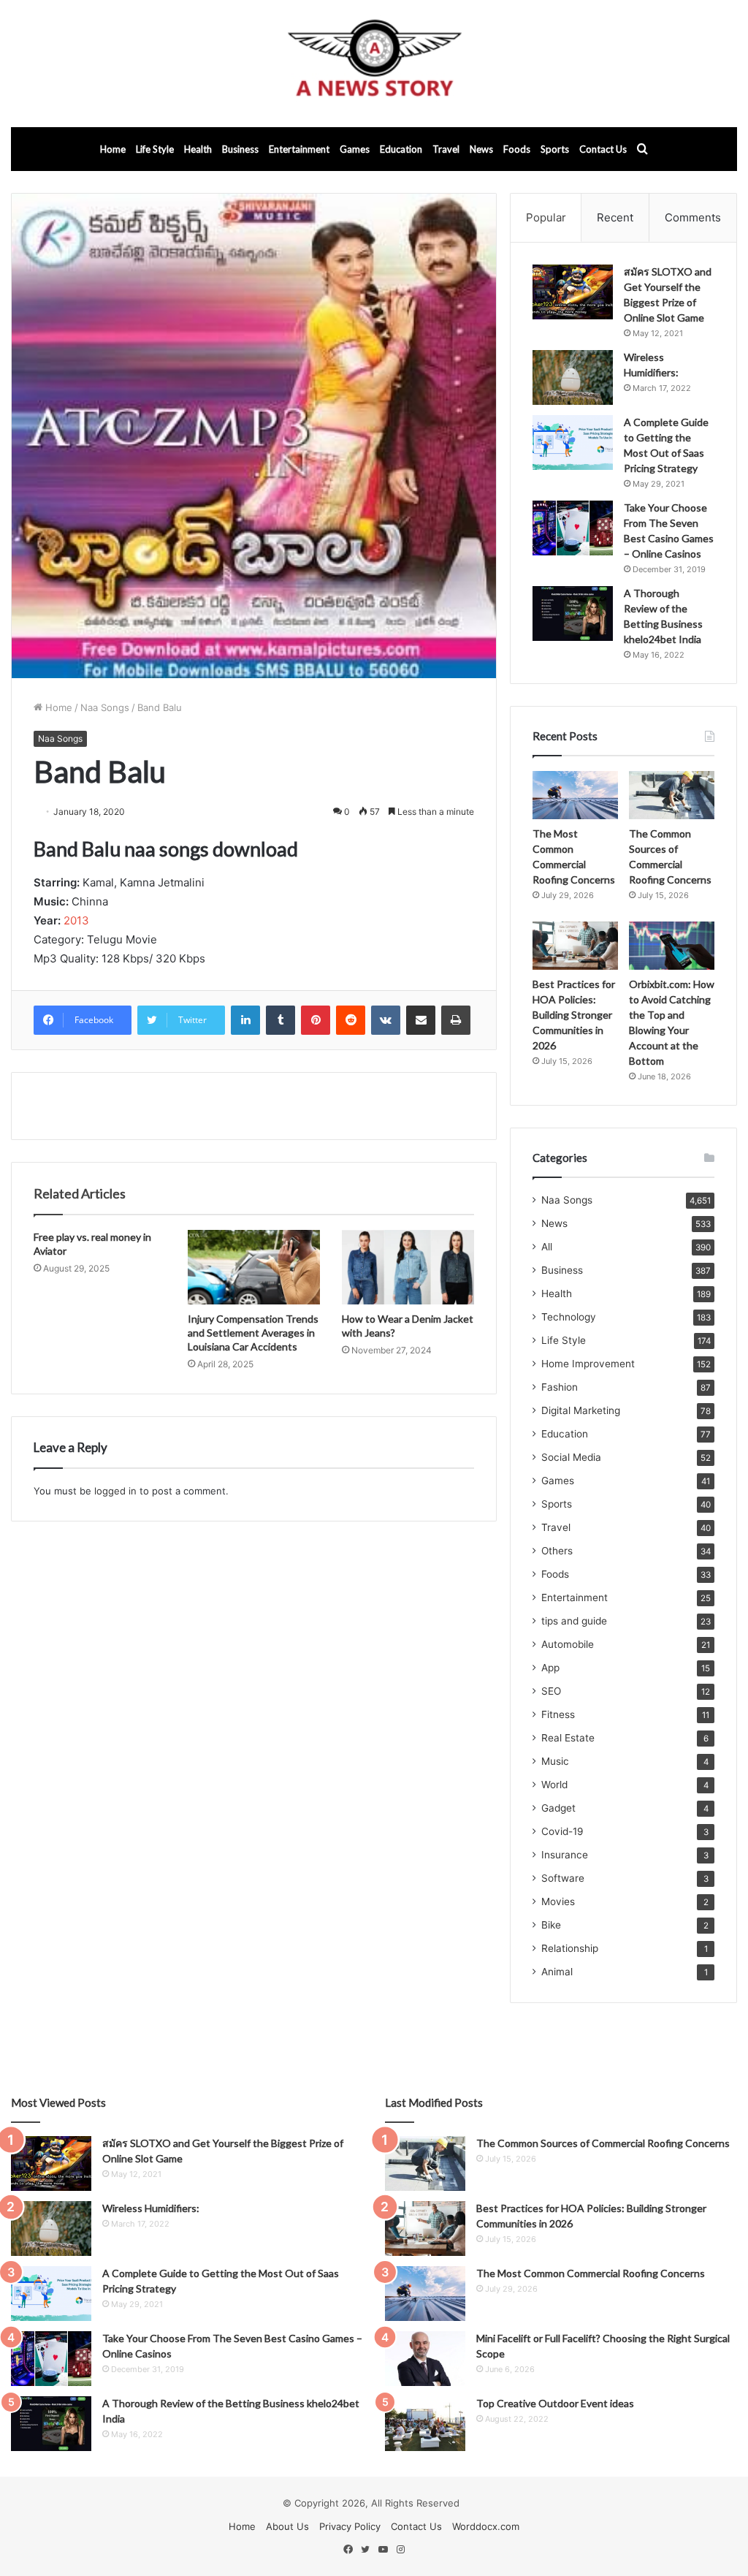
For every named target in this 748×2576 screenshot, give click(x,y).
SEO (551, 1691)
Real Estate (568, 1738)
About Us (287, 2526)
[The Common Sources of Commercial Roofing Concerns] (672, 795)
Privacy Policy (350, 2526)
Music (555, 1761)
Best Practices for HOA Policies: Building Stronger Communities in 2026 (574, 1015)
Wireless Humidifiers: (151, 2208)
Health (198, 149)
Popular (546, 217)
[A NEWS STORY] (374, 64)
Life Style (155, 149)
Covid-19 (562, 1831)
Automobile (568, 1644)
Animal (557, 1972)
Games (355, 149)
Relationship (570, 1948)
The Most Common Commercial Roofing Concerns (591, 2273)
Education (401, 149)
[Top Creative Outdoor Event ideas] (425, 2424)
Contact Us (603, 149)
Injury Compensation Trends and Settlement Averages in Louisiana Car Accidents (253, 1333)
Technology (569, 1317)
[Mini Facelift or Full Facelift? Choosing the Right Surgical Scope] (425, 2359)
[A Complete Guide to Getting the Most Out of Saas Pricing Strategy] (573, 442)
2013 (76, 920)
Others (557, 1551)
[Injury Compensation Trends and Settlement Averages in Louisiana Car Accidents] (254, 1267)
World (554, 1785)
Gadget (558, 1808)
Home (113, 149)
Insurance (565, 1855)
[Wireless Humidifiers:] (573, 377)
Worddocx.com (486, 2526)
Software (563, 1878)
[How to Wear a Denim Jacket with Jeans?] (408, 1267)
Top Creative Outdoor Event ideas (555, 2403)
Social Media (571, 1457)
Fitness (558, 1714)
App (550, 1668)
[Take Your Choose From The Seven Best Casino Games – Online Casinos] (573, 528)
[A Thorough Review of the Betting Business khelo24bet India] (573, 613)
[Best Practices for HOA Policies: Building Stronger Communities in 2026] (575, 946)
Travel (446, 149)
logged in (115, 1491)
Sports (555, 149)
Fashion (560, 1387)
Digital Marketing (581, 1410)
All (547, 1247)
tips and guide (574, 1621)
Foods (517, 149)
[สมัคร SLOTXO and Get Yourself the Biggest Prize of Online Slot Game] (573, 292)
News (481, 149)
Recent (615, 217)
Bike (551, 1925)
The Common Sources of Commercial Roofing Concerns (603, 2143)
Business (240, 149)
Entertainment (299, 149)
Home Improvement (588, 1364)
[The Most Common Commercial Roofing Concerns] (575, 795)
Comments (693, 217)
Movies (558, 1901)
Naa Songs (105, 707)
